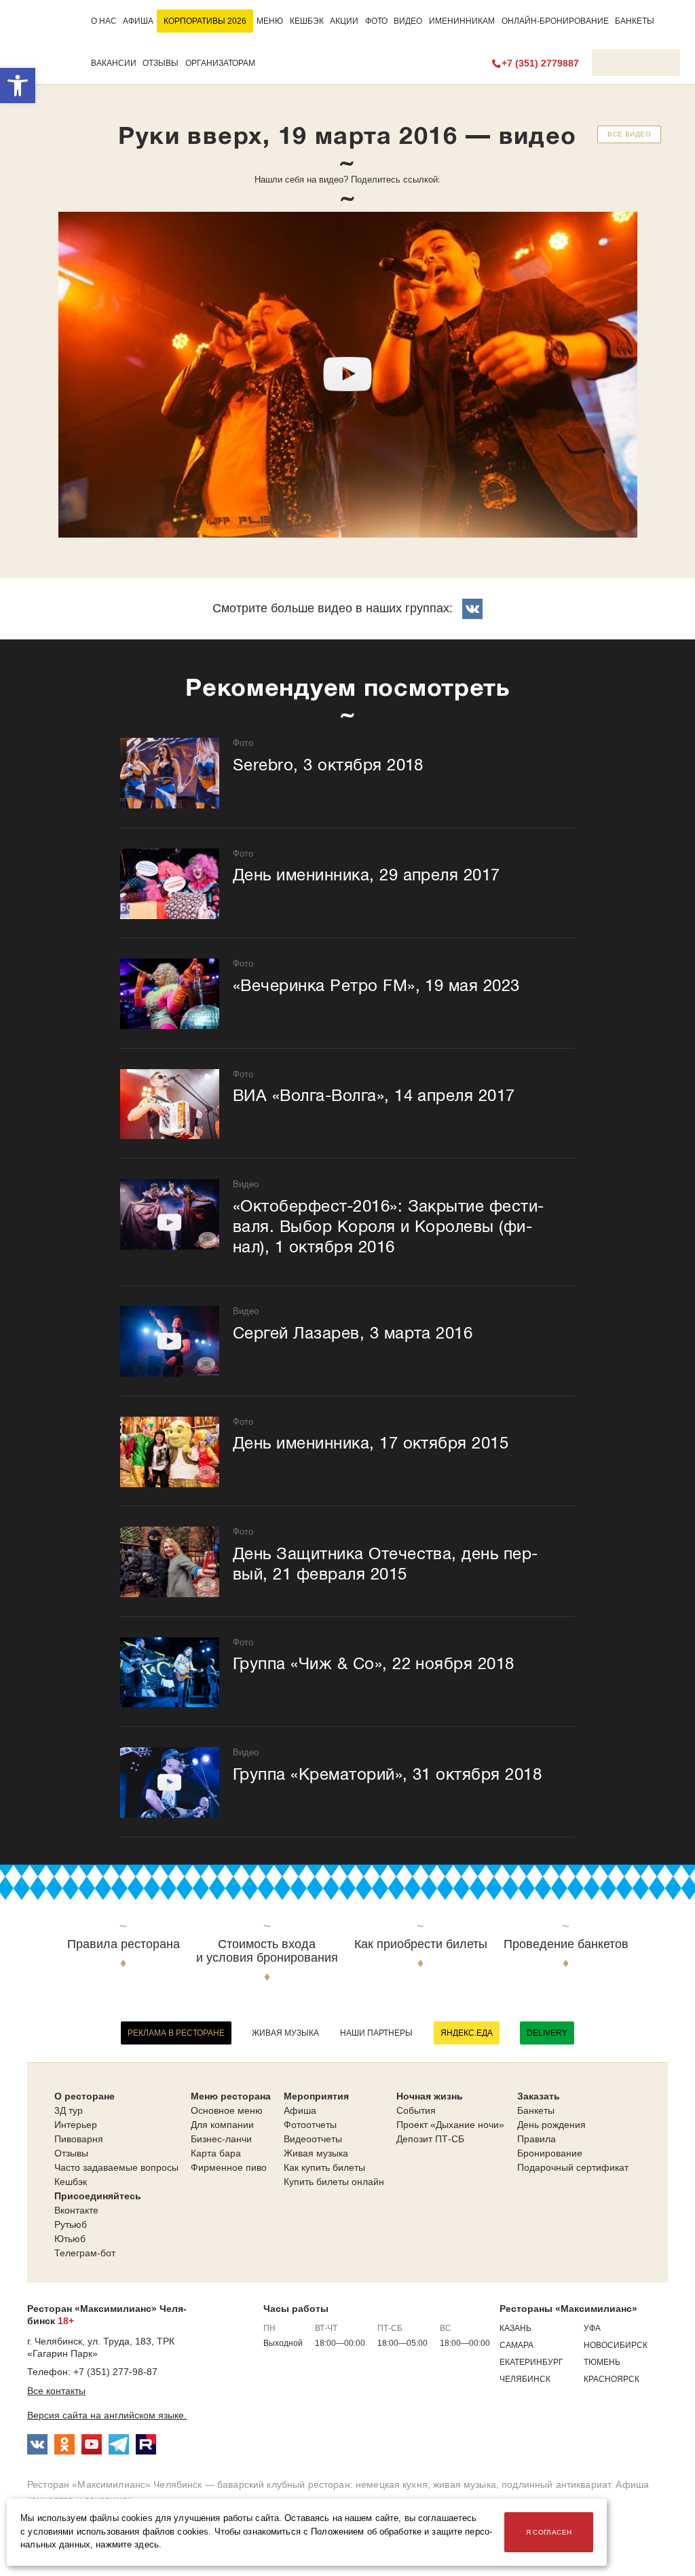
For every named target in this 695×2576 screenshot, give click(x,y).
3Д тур (69, 2110)
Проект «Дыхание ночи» (450, 2125)
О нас (104, 21)
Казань (515, 2328)
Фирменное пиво (229, 2167)
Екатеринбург (531, 2362)
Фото (376, 21)
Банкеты (635, 21)
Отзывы (161, 63)
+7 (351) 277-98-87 (115, 2372)
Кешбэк (307, 21)
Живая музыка (285, 2033)
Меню (270, 21)
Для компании (222, 2125)
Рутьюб (71, 2224)
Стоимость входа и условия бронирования (267, 1951)
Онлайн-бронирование (555, 21)
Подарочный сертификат (573, 2167)
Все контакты (56, 2391)
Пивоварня (79, 2139)
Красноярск (612, 2379)
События (416, 2110)
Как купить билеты (324, 2167)
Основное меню (227, 2110)
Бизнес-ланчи (221, 2139)
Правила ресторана (124, 1944)
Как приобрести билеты (421, 1944)
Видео (408, 21)
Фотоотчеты (310, 2125)
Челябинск (525, 2379)
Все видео (629, 134)
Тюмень (602, 2362)
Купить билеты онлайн (334, 2182)
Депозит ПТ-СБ (430, 2139)
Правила (537, 2139)
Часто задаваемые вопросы (116, 2167)
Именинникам (462, 21)
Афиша (138, 21)
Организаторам (220, 63)
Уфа (592, 2328)
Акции (344, 21)
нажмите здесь (127, 2545)
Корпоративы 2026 (205, 21)
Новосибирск (616, 2345)
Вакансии (114, 63)
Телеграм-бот (85, 2253)
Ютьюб (70, 2239)
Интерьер (76, 2125)
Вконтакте (76, 2210)
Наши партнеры (376, 2033)
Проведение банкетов (566, 1944)
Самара (516, 2345)
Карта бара (216, 2153)
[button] (18, 86)
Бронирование (550, 2153)
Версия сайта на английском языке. (107, 2415)
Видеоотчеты (313, 2139)
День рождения (551, 2125)
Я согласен (549, 2532)
